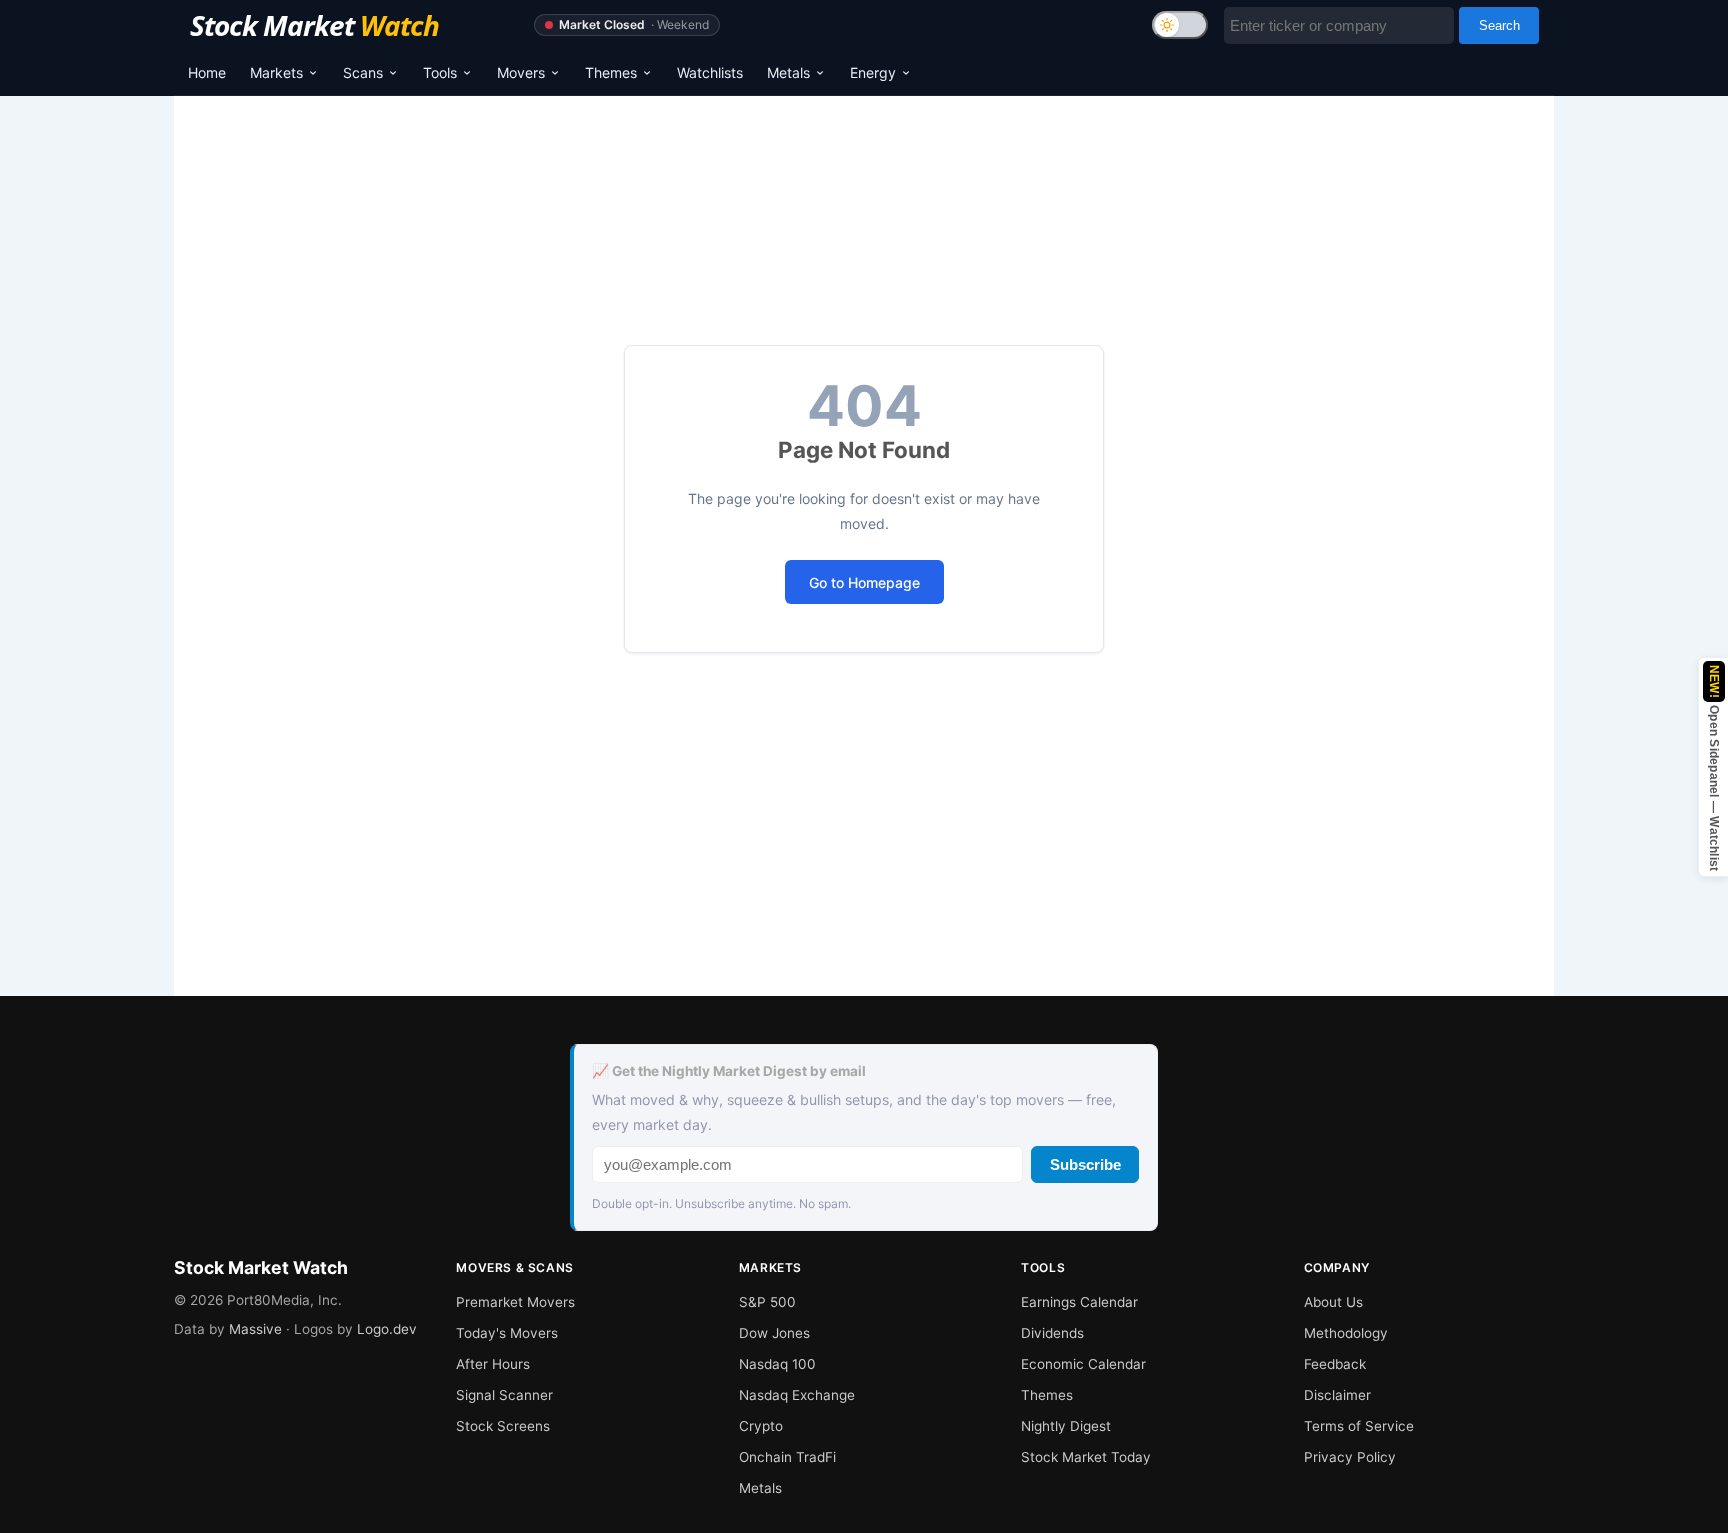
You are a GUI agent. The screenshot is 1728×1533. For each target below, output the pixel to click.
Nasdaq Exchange (797, 1395)
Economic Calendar (1083, 1364)
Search (1499, 25)
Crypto (761, 1426)
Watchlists (710, 72)
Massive (255, 1329)
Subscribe (1085, 1164)
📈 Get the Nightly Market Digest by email (729, 1071)
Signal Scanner (504, 1395)
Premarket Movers (515, 1302)
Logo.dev (387, 1329)
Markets (276, 72)
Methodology (1346, 1333)
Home (207, 72)
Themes (611, 72)
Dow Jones (774, 1333)
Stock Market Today (1086, 1457)
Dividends (1052, 1333)
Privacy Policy (1350, 1457)
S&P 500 (767, 1302)
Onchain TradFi (787, 1457)
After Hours (493, 1364)
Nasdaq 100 (777, 1364)
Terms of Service (1359, 1426)
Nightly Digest (1066, 1426)
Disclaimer (1337, 1395)
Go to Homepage (864, 582)
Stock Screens (503, 1426)
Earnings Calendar (1079, 1302)
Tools (440, 72)
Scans (363, 72)
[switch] (1180, 25)
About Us (1333, 1302)
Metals (788, 72)
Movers (521, 72)
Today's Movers (507, 1333)
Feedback (1335, 1364)
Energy (873, 72)
